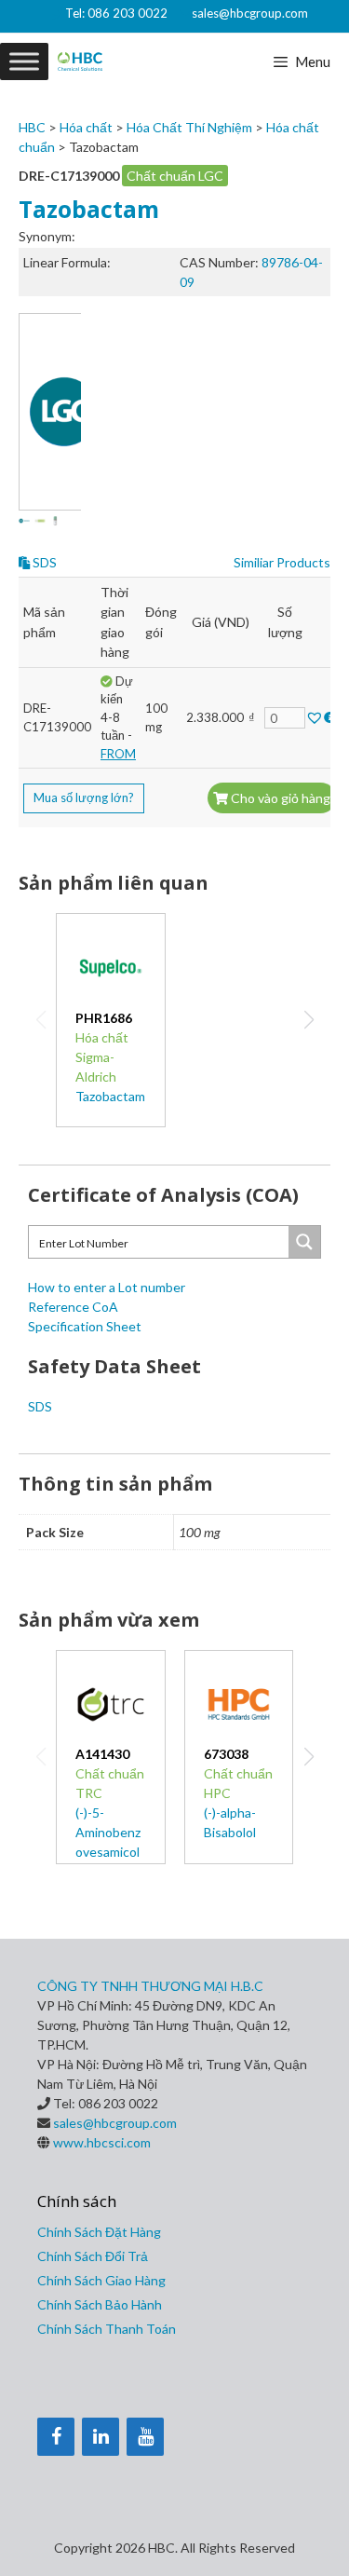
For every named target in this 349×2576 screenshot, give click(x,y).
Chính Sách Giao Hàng (101, 2280)
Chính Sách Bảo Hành (100, 2304)
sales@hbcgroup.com (250, 13)
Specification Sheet (85, 1326)
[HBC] (80, 61)
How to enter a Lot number (107, 1287)
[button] (309, 1020)
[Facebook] (56, 2437)
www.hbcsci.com (102, 2142)
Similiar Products (282, 562)
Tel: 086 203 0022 (116, 13)
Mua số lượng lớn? (84, 797)
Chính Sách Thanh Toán (107, 2329)
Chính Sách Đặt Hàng (99, 2232)
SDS (43, 562)
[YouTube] (145, 2437)
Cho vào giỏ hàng (279, 798)
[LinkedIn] (101, 2437)
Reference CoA (73, 1307)
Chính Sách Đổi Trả (93, 2256)
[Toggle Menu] (24, 61)
